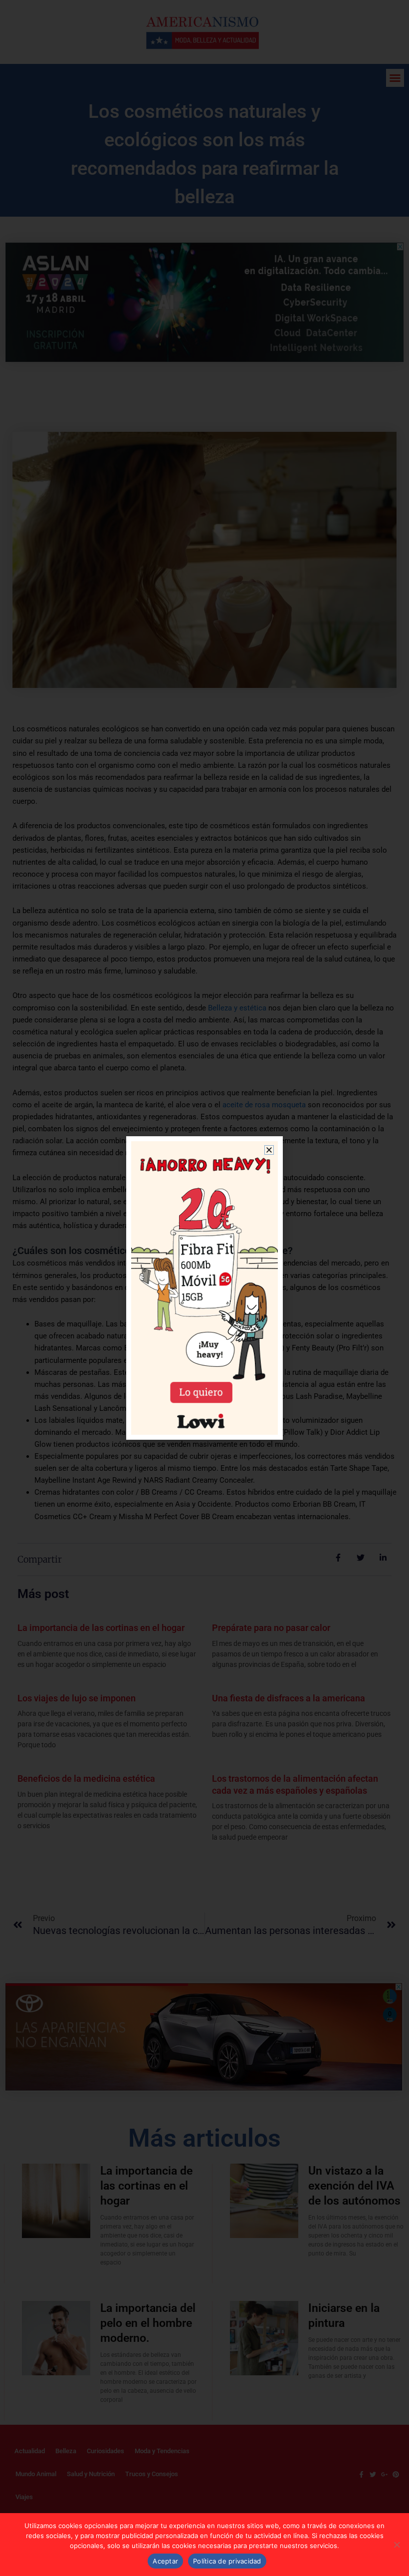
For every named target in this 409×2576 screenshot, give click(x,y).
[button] (269, 1150)
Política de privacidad (227, 2561)
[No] (397, 2545)
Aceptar (165, 2561)
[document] (204, 1288)
